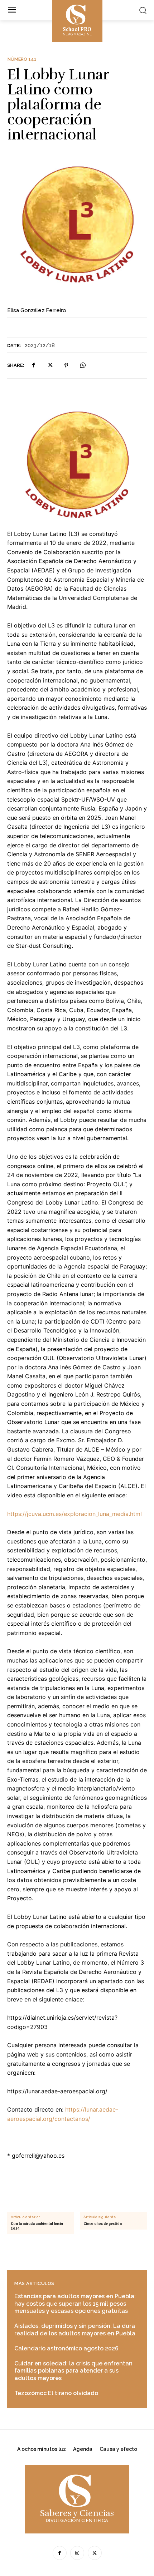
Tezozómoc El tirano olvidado (56, 2393)
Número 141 (22, 59)
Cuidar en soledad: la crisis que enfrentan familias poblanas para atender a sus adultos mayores (73, 2371)
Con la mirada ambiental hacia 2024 (37, 2226)
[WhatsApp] (83, 365)
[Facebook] (33, 365)
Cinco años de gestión (103, 2224)
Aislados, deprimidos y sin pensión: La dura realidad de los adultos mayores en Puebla (75, 2330)
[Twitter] (50, 365)
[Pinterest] (66, 365)
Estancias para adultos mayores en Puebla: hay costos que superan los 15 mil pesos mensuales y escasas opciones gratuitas (75, 2304)
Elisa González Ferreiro (37, 310)
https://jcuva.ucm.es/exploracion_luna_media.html (74, 1514)
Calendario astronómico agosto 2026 (66, 2348)
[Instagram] (77, 2553)
